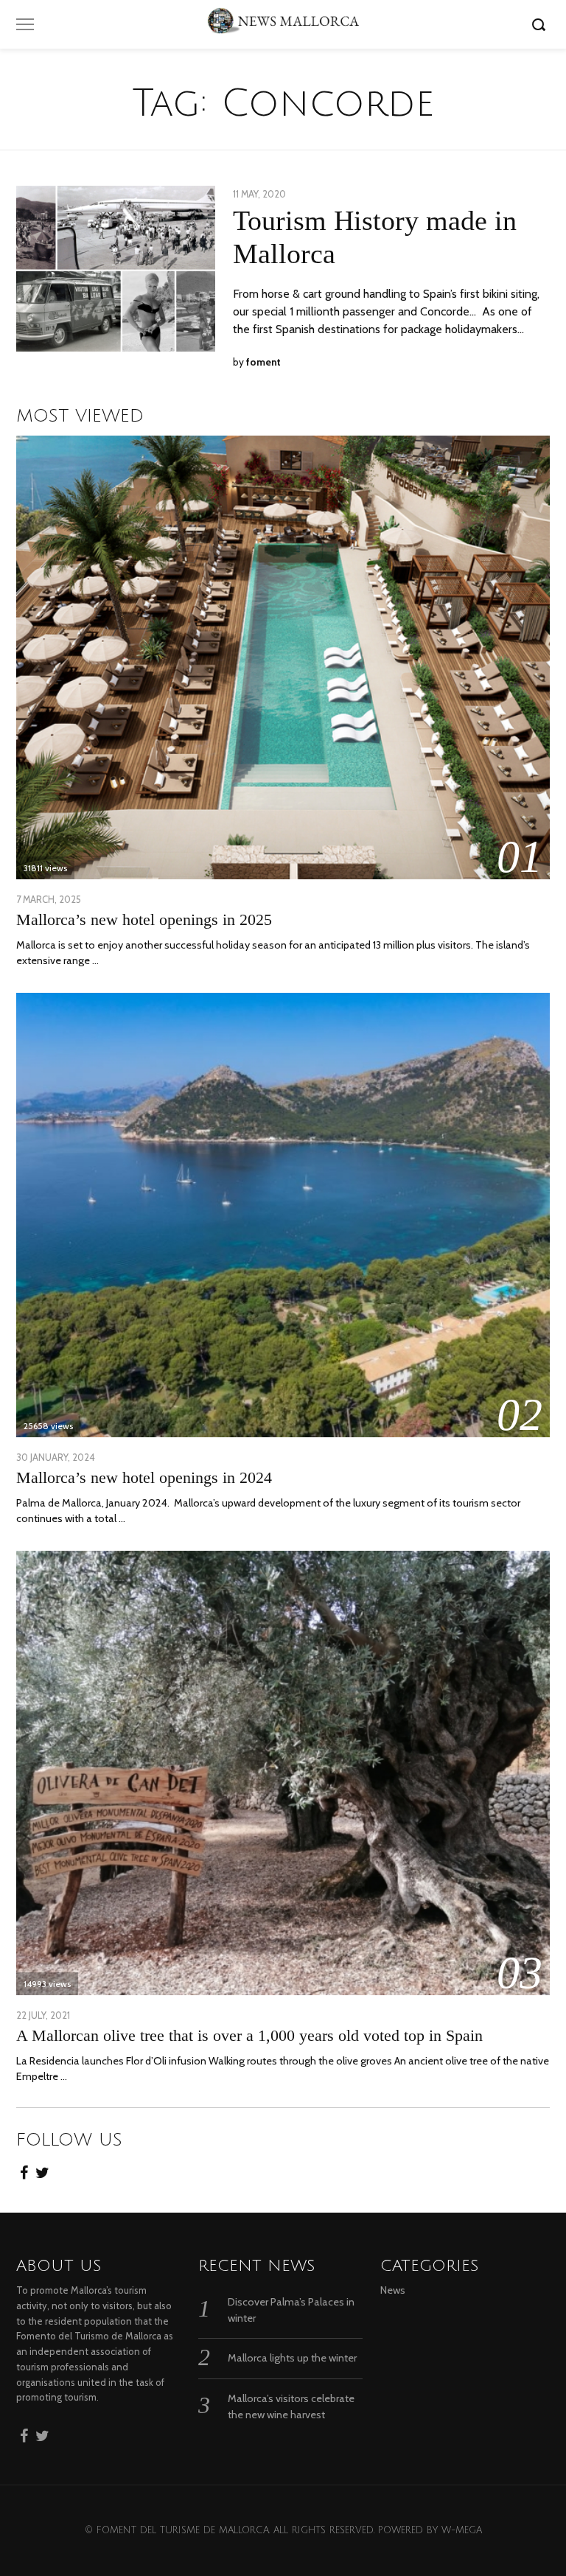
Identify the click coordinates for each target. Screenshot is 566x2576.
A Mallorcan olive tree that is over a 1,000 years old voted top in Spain (249, 2035)
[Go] (541, 24)
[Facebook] (24, 2168)
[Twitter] (42, 2168)
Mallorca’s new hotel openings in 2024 (144, 1477)
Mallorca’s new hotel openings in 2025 (144, 919)
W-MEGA (462, 2530)
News (393, 2290)
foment (263, 362)
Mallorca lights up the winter (292, 2358)
